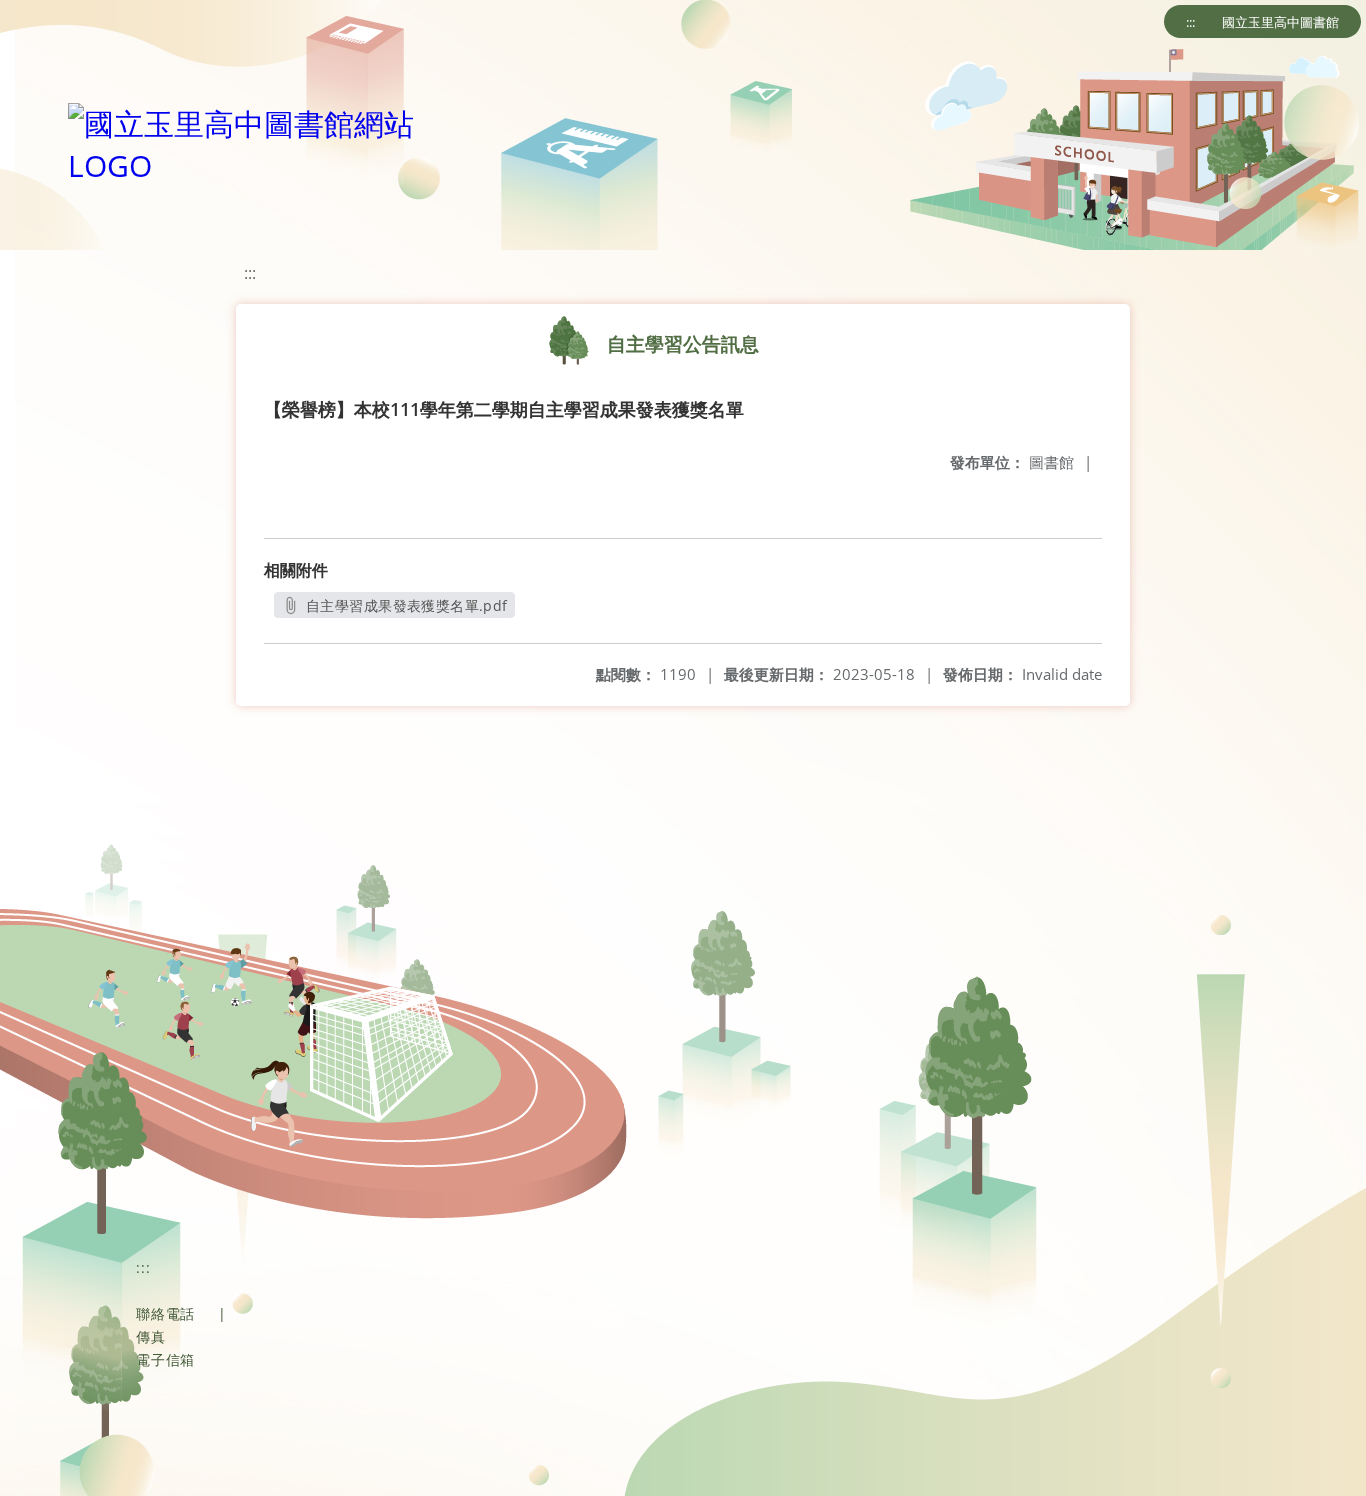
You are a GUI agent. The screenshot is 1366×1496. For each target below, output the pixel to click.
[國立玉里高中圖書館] (258, 140)
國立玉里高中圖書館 (1280, 22)
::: (1190, 22)
